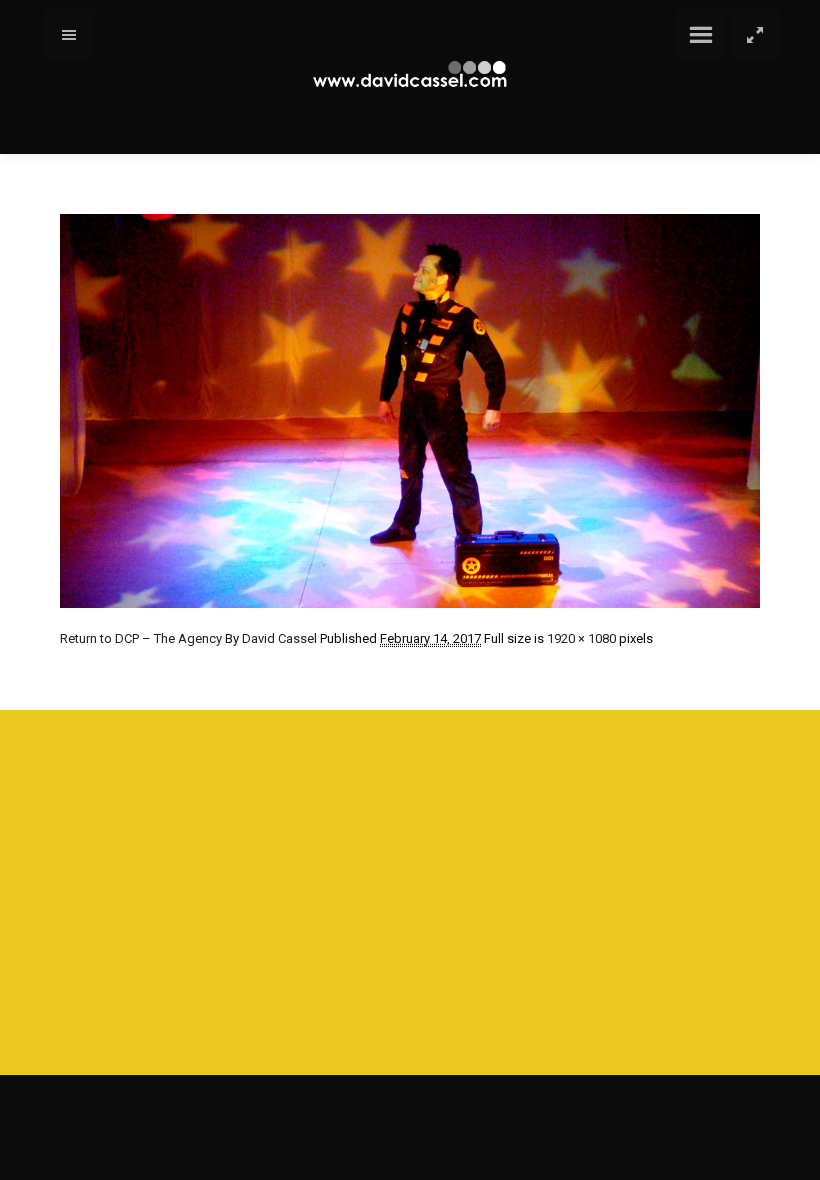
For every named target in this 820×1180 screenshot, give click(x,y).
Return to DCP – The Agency (141, 638)
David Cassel (279, 638)
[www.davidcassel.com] (410, 75)
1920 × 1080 (581, 638)
